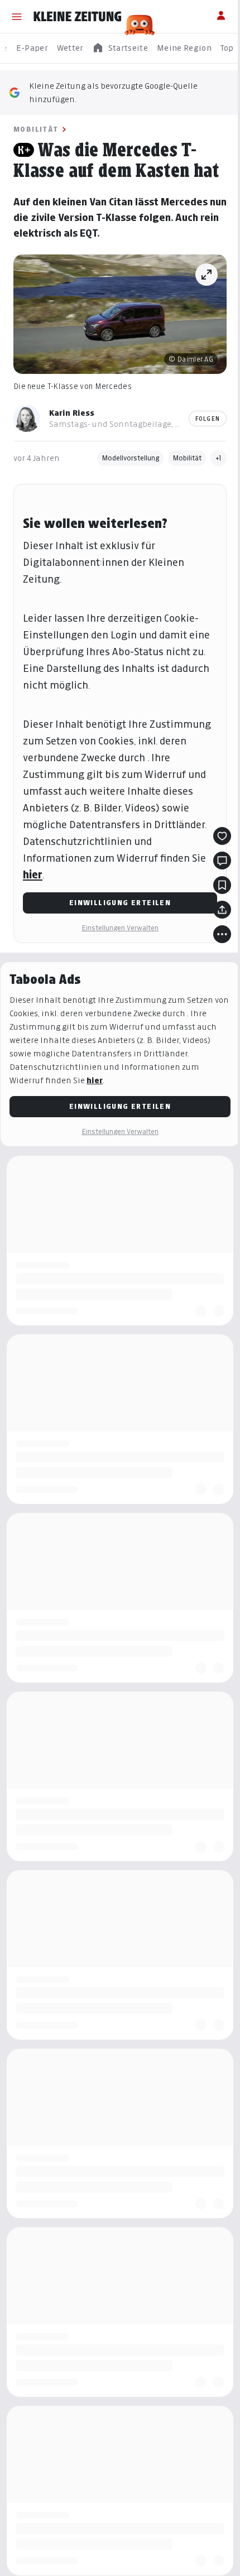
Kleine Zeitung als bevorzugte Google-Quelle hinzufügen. (113, 92)
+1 (219, 458)
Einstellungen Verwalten (120, 928)
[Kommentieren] (222, 861)
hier (33, 875)
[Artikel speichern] (222, 885)
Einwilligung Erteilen (120, 903)
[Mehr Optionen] (222, 934)
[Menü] (17, 17)
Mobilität (36, 129)
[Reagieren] (222, 836)
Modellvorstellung (130, 458)
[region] (120, 48)
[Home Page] (78, 17)
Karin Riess (72, 413)
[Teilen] (222, 910)
